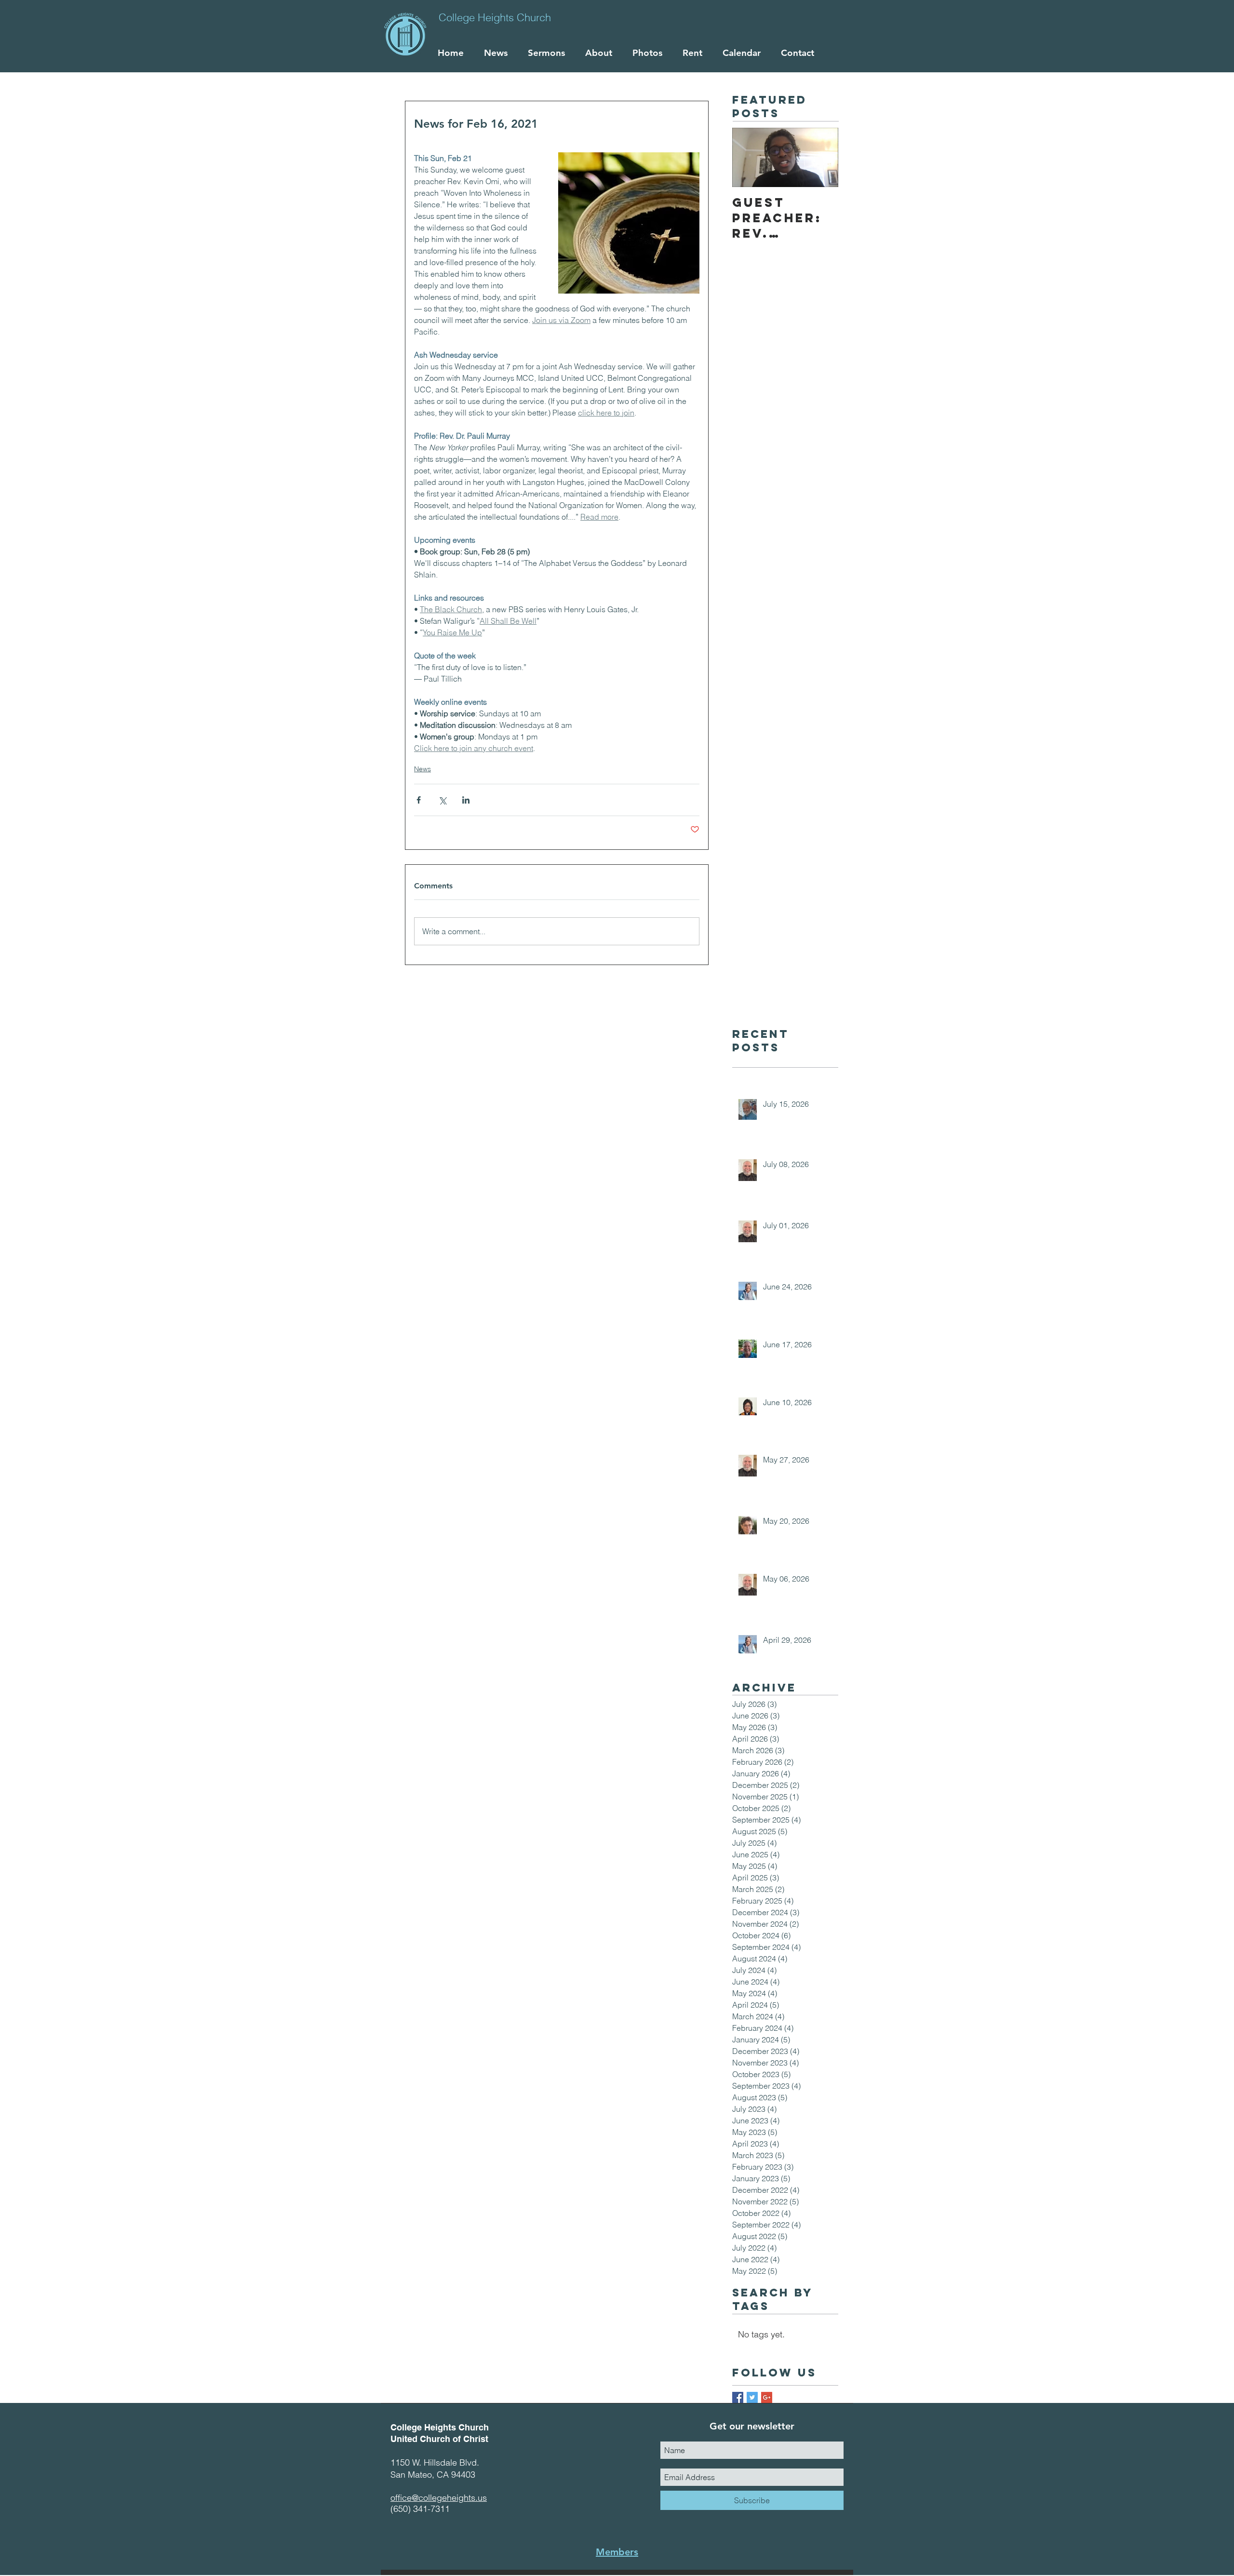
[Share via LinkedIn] (466, 800)
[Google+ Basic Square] (767, 2397)
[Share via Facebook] (419, 800)
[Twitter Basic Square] (752, 2397)
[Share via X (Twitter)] (442, 800)
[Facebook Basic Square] (738, 2397)
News (423, 769)
